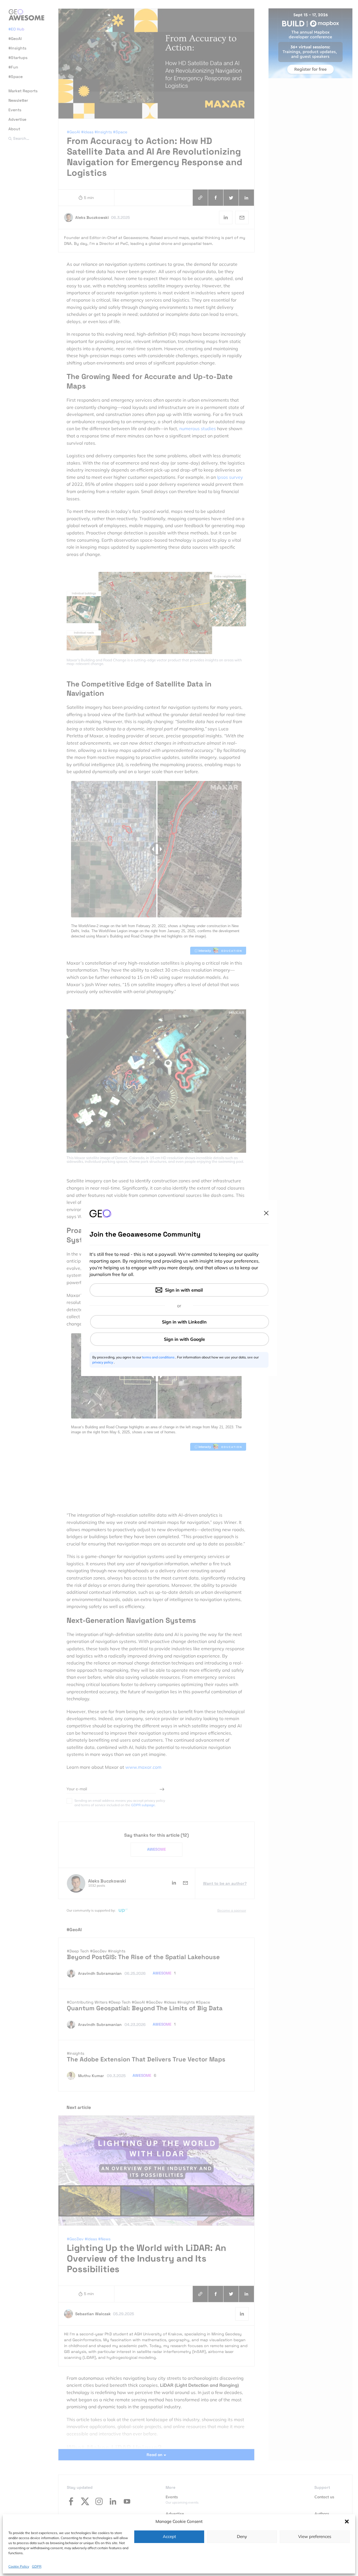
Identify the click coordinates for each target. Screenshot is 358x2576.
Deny (242, 2536)
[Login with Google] (180, 1339)
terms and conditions (159, 1357)
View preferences (315, 2536)
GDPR (37, 2566)
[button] (347, 2521)
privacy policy (103, 1362)
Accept (169, 2536)
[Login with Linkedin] (180, 1322)
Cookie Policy (19, 2566)
